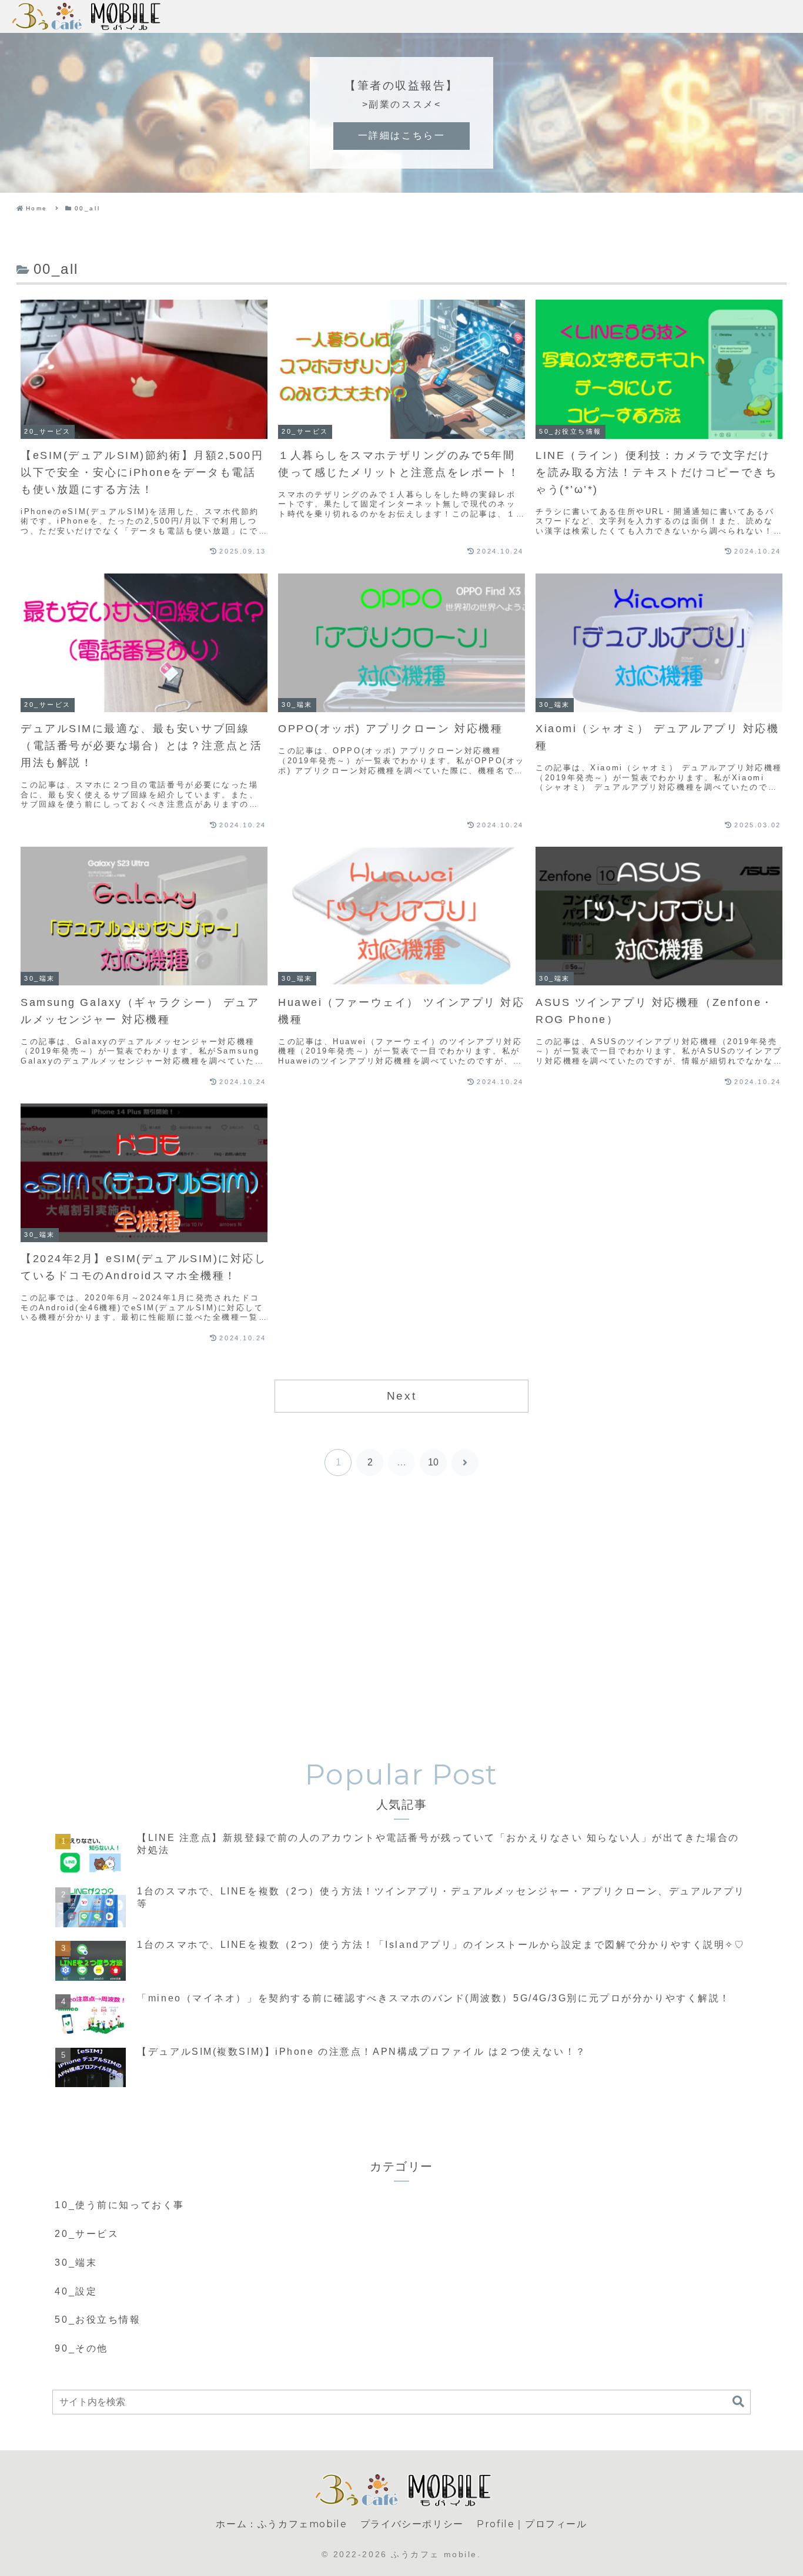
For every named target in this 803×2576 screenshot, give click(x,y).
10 (433, 1462)
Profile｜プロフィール (532, 2524)
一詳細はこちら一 (401, 135)
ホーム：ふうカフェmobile (281, 2524)
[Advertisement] (401, 1615)
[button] (738, 2402)
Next (401, 1396)
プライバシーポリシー (412, 2524)
